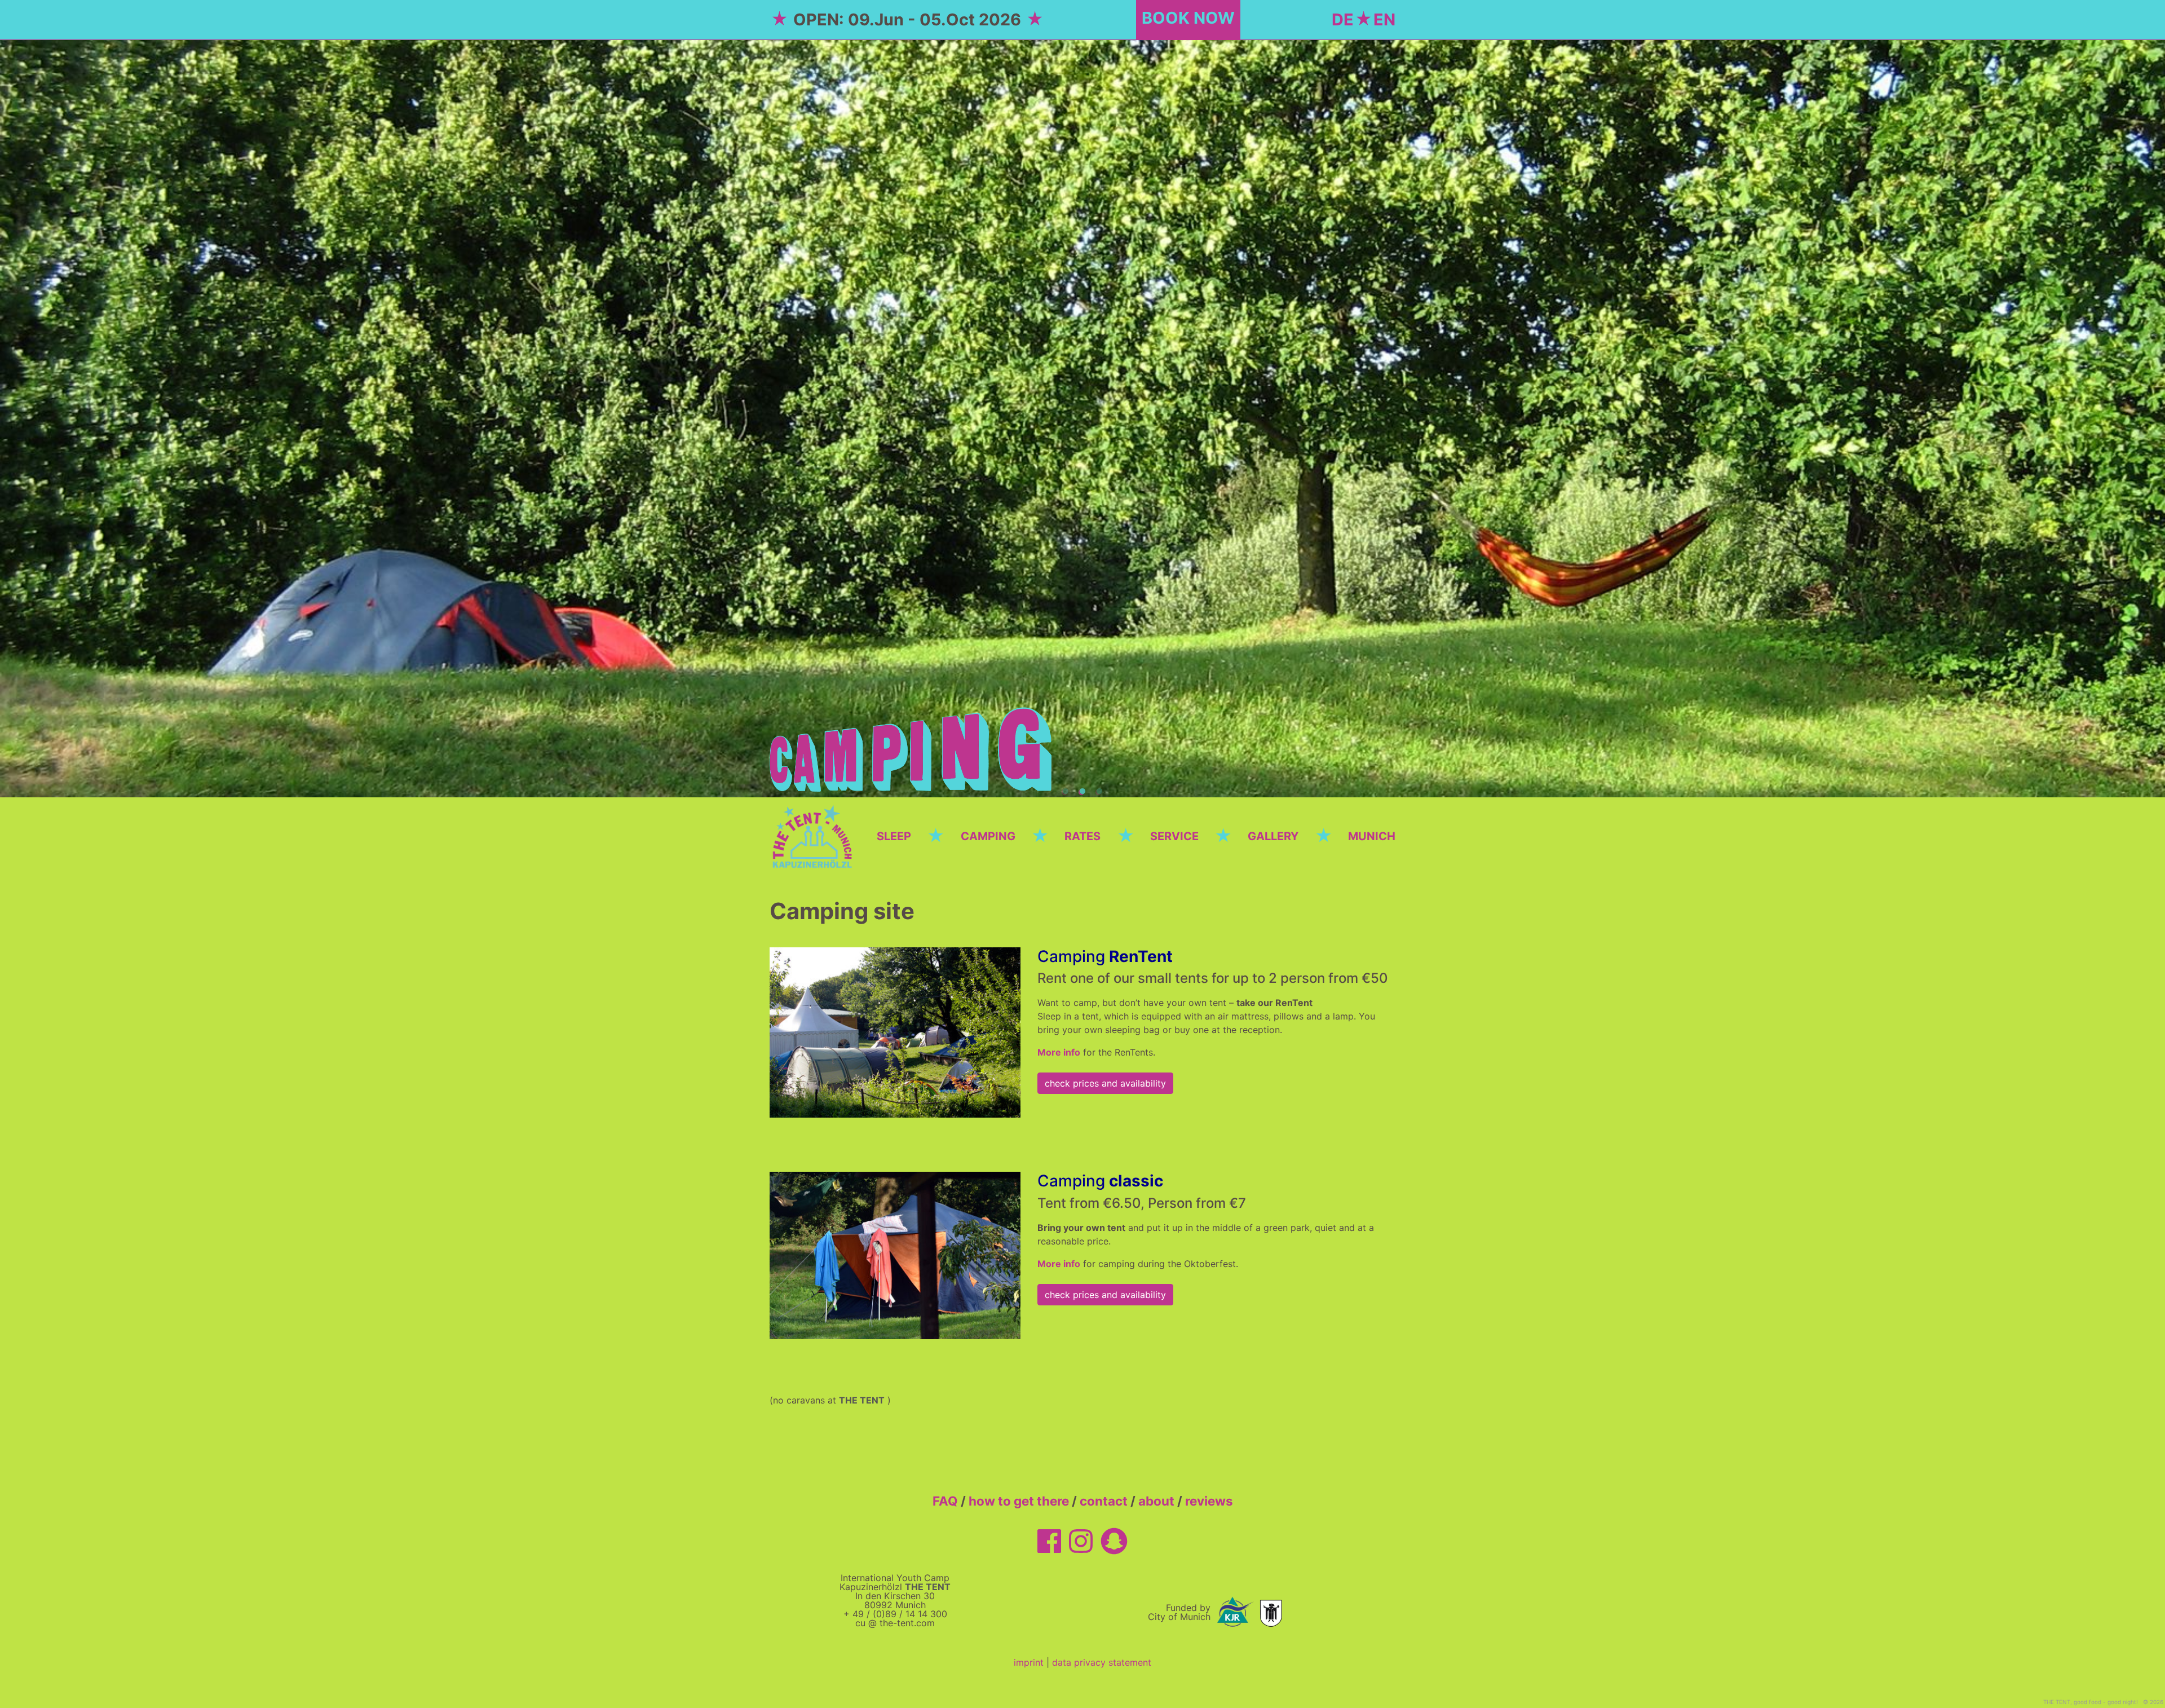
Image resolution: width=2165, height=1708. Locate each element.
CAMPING (988, 836)
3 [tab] (1099, 792)
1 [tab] (1066, 792)
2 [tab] (1082, 792)
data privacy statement (1102, 1662)
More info (1059, 1052)
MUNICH (1372, 836)
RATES (1082, 836)
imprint (1029, 1662)
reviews (1209, 1501)
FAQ (945, 1501)
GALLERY (1273, 836)
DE (1343, 19)
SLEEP (894, 836)
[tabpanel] (1082, 418)
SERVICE (1174, 836)
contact (1104, 1501)
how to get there (1019, 1501)
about (1156, 1501)
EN (1384, 19)
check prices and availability (1105, 1083)
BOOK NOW (1188, 18)
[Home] (815, 835)
